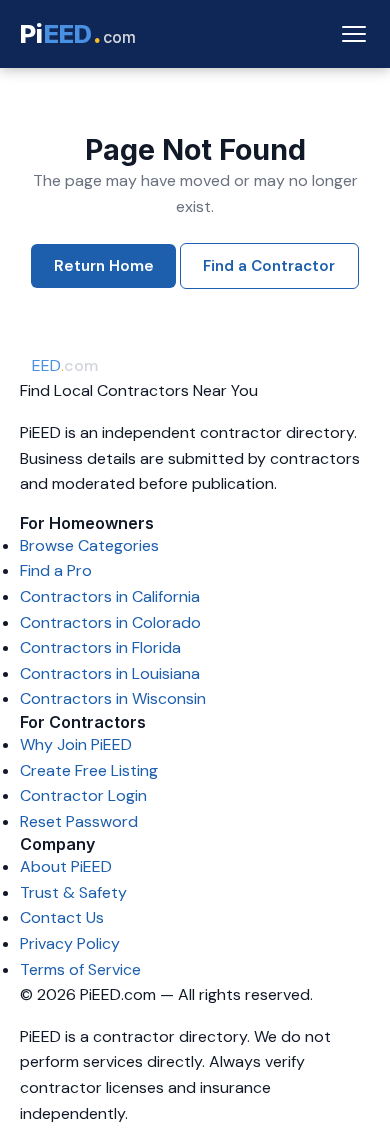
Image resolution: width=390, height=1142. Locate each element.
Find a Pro (56, 570)
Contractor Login (83, 795)
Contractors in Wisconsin (113, 698)
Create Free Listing (89, 770)
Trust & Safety (73, 892)
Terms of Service (80, 969)
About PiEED (66, 866)
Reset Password (79, 821)
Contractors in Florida (100, 647)
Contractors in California (110, 596)
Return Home (104, 266)
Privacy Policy (70, 943)
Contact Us (62, 917)
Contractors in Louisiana (110, 673)
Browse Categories (89, 545)
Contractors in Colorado (110, 622)
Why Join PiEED (76, 744)
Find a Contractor (269, 266)
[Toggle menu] (354, 34)
